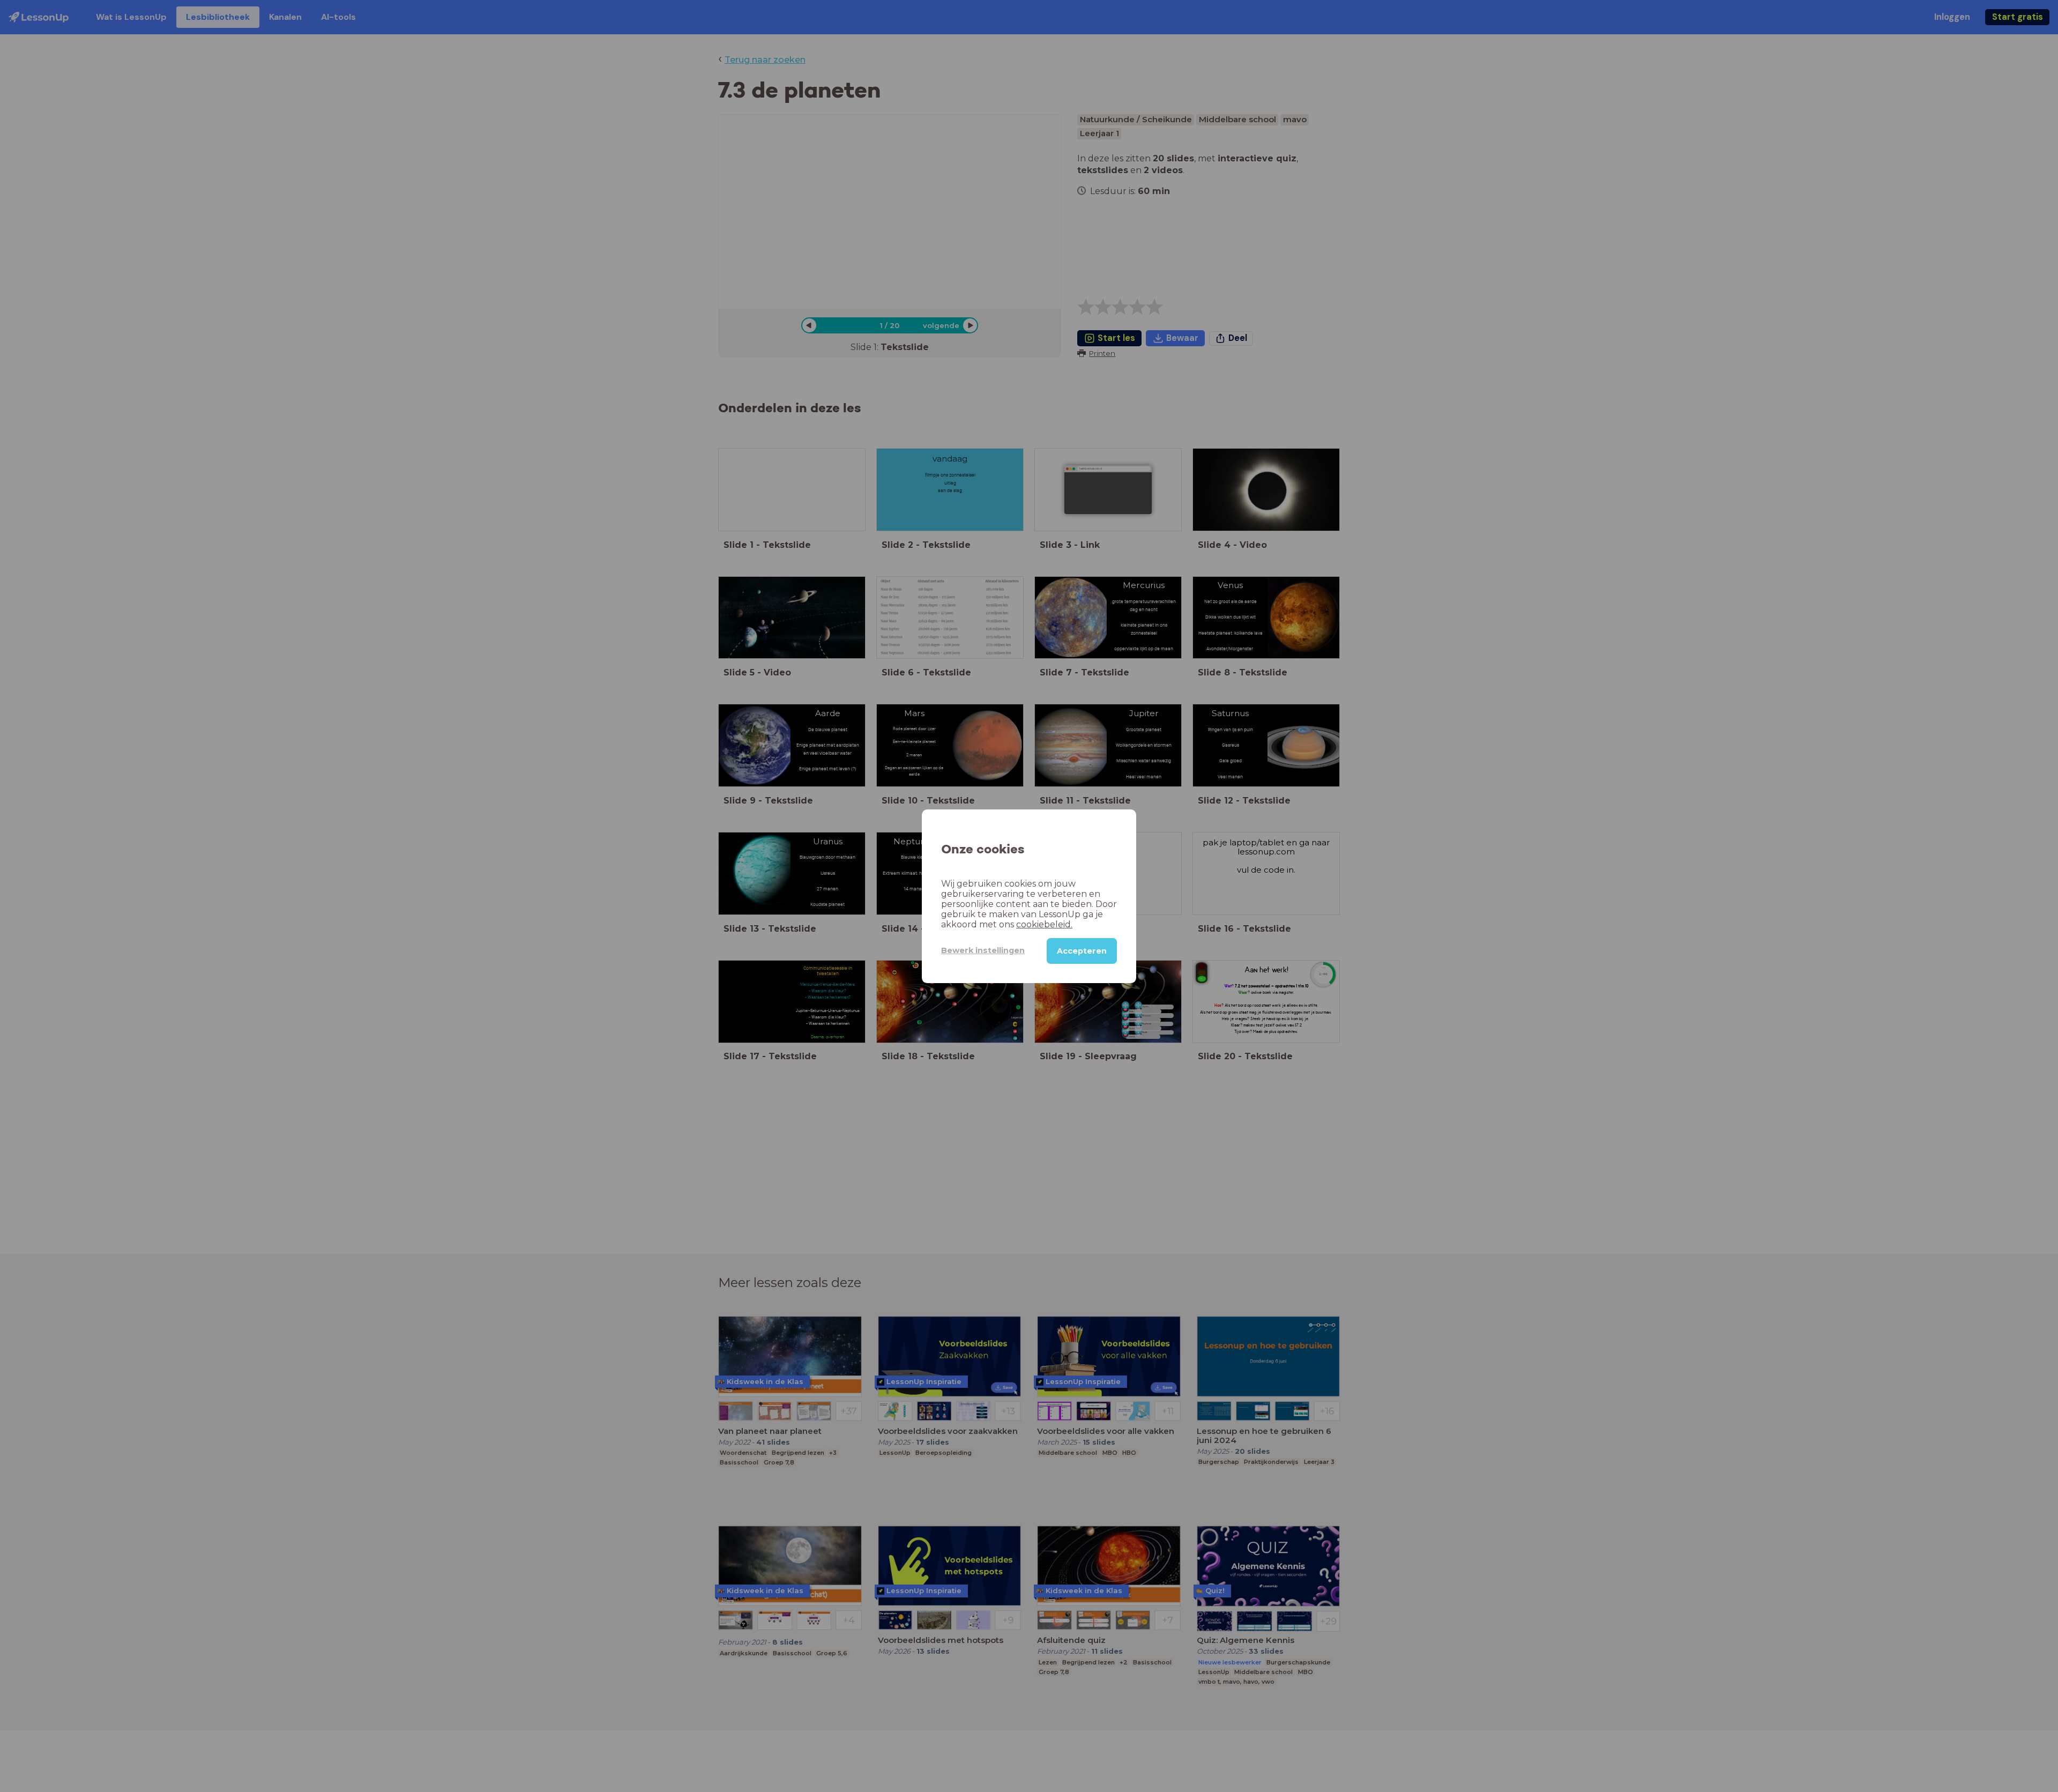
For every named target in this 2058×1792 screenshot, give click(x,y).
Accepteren (1082, 950)
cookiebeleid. (1044, 924)
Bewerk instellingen (983, 950)
